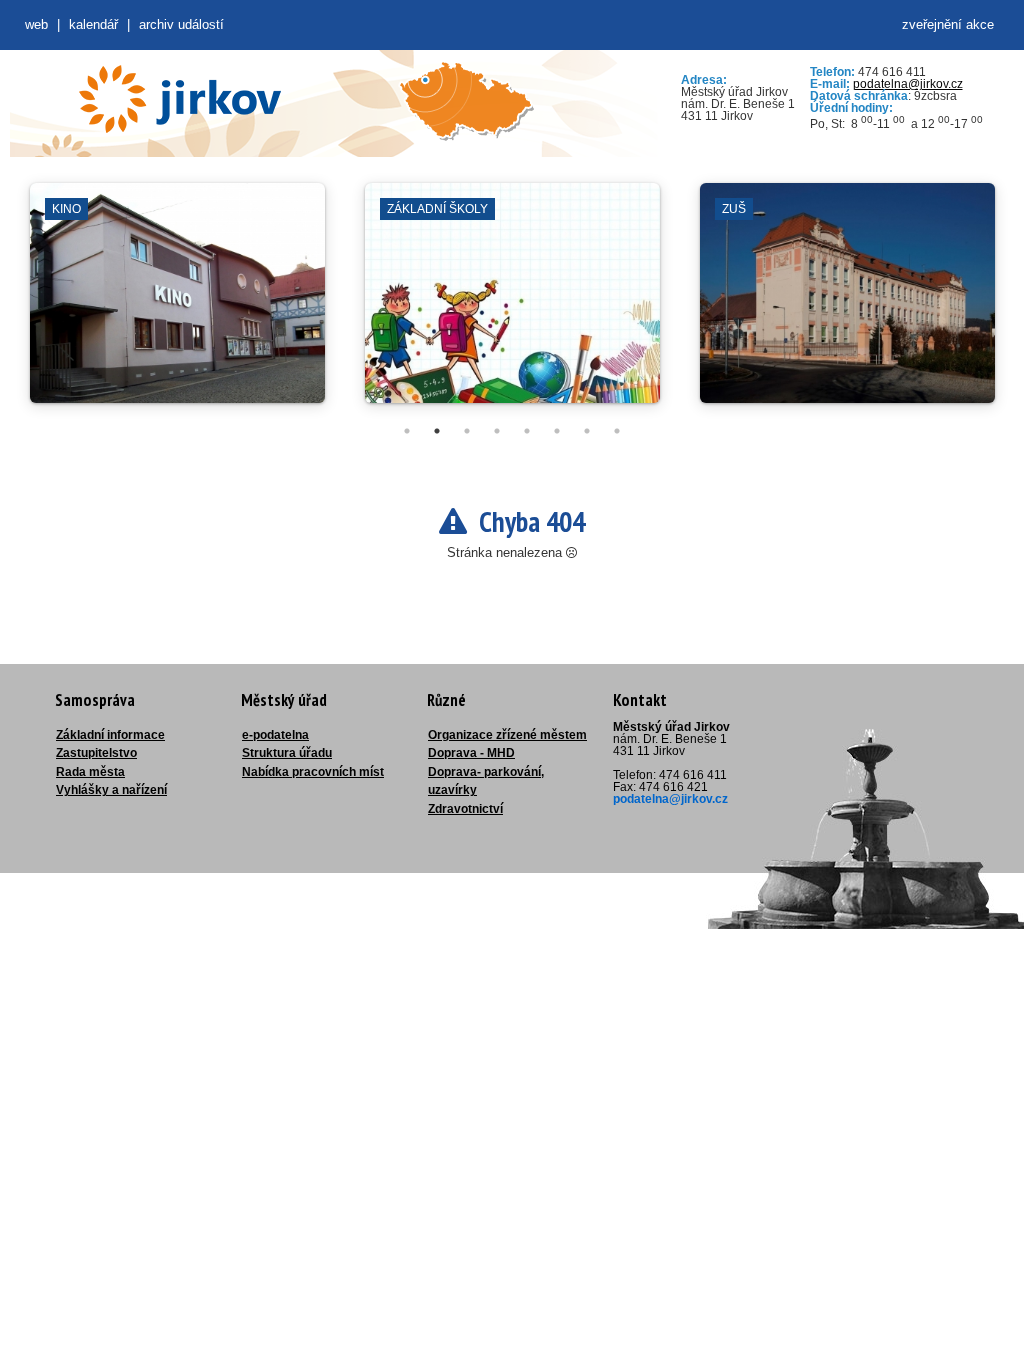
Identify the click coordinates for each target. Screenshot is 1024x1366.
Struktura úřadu (287, 753)
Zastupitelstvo (96, 753)
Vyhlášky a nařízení (111, 790)
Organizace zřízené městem (507, 735)
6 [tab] (557, 431)
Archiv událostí (181, 24)
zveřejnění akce (948, 24)
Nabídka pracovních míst (313, 772)
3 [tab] (467, 431)
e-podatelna (275, 735)
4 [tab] (497, 431)
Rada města (90, 772)
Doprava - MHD (471, 753)
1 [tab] (407, 431)
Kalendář (93, 24)
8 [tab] (617, 431)
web (36, 24)
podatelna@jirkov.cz (908, 84)
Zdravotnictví (465, 809)
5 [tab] (527, 431)
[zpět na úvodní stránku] (180, 99)
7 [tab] (587, 431)
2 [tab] (437, 431)
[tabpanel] (177, 303)
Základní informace (110, 735)
